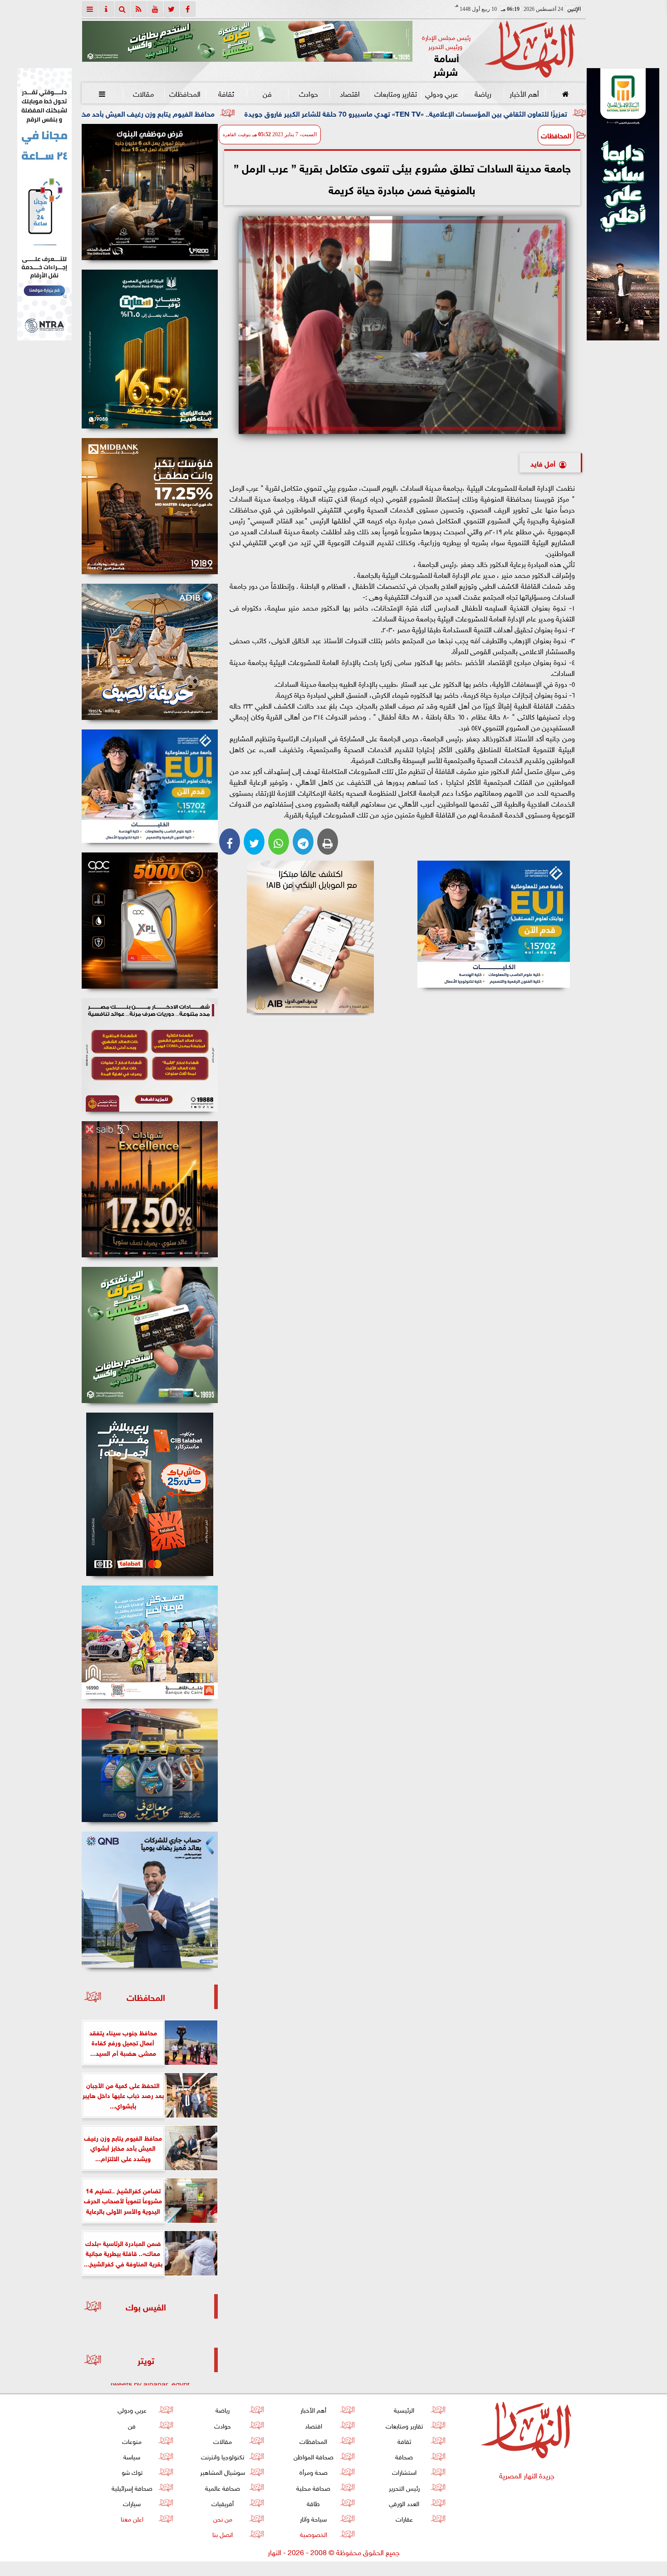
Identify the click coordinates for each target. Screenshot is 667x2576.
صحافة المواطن (313, 2456)
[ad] (150, 192)
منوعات (132, 2441)
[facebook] (188, 9)
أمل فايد (543, 463)
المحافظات (184, 93)
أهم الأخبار (524, 93)
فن (267, 93)
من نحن (222, 2518)
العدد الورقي (404, 2503)
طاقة (313, 2503)
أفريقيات (223, 2503)
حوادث (309, 93)
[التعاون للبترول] (150, 921)
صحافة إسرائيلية (132, 2487)
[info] (106, 9)
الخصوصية (313, 2534)
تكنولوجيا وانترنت (223, 2456)
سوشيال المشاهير (223, 2471)
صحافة (404, 2456)
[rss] (139, 9)
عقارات (404, 2518)
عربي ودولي (441, 93)
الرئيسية (404, 2409)
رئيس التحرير (404, 2487)
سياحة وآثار (313, 2518)
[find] (123, 9)
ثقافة (226, 93)
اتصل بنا (223, 2534)
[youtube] (155, 9)
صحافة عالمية (223, 2487)
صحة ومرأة (313, 2471)
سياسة (132, 2456)
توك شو (132, 2471)
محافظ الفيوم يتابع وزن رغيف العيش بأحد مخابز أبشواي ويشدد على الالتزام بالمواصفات (243, 113)
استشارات (404, 2471)
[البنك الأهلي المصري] (44, 204)
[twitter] (172, 9)
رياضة (483, 93)
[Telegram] (303, 842)
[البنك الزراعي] (494, 924)
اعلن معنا (132, 2518)
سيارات (132, 2503)
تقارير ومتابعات (396, 93)
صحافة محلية (313, 2487)
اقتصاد (350, 93)
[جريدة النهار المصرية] (247, 41)
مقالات (143, 93)
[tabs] (90, 9)
